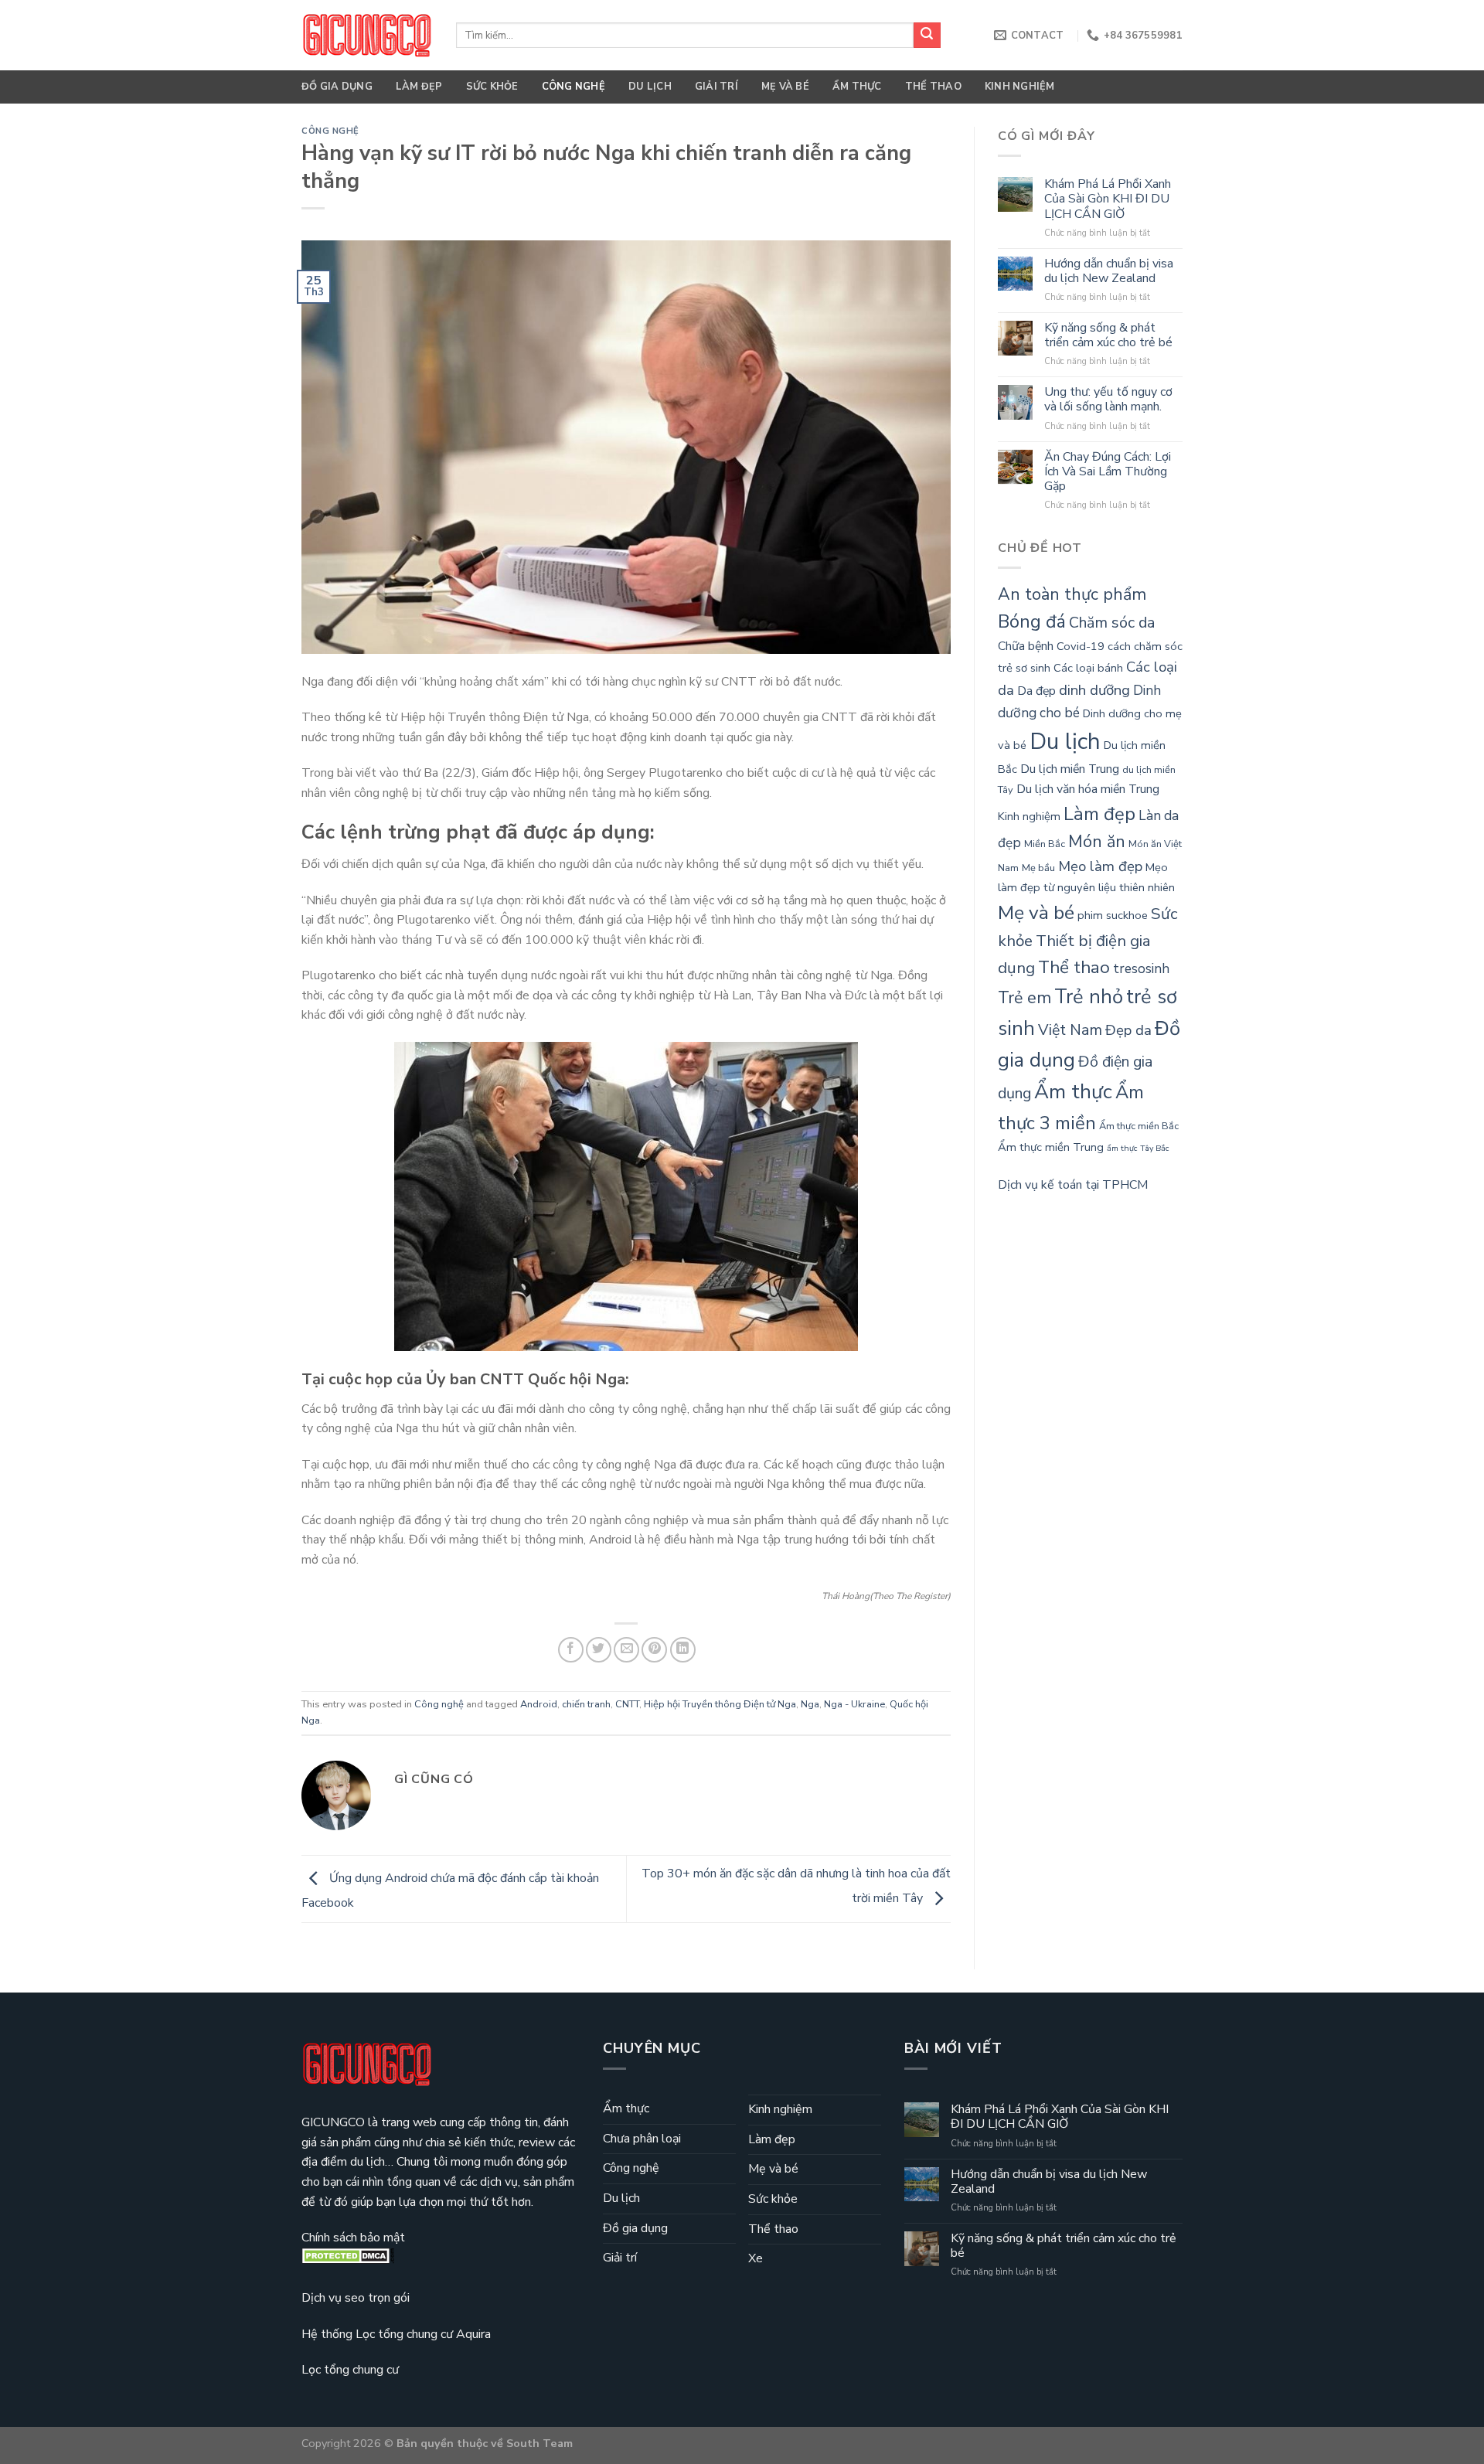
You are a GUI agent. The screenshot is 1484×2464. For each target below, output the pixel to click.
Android (539, 1704)
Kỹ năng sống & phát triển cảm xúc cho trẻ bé (1108, 335)
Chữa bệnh (1026, 646)
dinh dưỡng (1094, 690)
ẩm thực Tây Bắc (1138, 1148)
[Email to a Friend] (626, 1650)
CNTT (627, 1704)
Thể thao (933, 87)
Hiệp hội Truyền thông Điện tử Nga (720, 1704)
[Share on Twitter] (599, 1650)
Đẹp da (1128, 1030)
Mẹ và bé (785, 87)
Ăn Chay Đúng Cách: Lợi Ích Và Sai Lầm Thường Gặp (1108, 472)
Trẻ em (1025, 998)
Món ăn (1097, 842)
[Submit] (927, 36)
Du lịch (650, 87)
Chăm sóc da (1112, 623)
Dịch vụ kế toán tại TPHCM (1073, 1185)
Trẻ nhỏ (1089, 997)
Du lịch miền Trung (1070, 769)
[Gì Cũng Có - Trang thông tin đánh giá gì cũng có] (367, 35)
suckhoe (1127, 915)
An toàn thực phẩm (1072, 594)
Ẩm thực (857, 87)
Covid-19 (1081, 646)
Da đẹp (1036, 691)
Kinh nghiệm (1020, 87)
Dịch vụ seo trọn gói (356, 2298)
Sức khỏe (492, 87)
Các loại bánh (1088, 668)
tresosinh (1141, 969)
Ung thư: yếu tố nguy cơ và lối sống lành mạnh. (1108, 400)
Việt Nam (1070, 1030)
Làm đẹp (419, 87)
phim (1090, 915)
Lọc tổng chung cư (350, 2370)
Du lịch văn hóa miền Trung (1088, 789)
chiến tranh (586, 1704)
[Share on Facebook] (571, 1650)
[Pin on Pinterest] (654, 1650)
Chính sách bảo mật (353, 2238)
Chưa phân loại (642, 2139)
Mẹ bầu (1038, 868)
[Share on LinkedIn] (683, 1650)
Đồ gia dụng (337, 87)
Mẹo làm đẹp (1100, 866)
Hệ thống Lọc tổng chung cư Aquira (396, 2334)
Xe (756, 2258)
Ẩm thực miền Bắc (1139, 1126)
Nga (810, 1704)
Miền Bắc (1045, 844)
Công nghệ (574, 87)
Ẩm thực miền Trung (1051, 1147)
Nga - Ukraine (854, 1704)
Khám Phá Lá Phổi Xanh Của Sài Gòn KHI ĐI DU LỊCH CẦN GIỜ (1108, 199)
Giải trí (716, 87)
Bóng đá (1032, 621)
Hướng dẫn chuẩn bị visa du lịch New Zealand (1109, 271)
